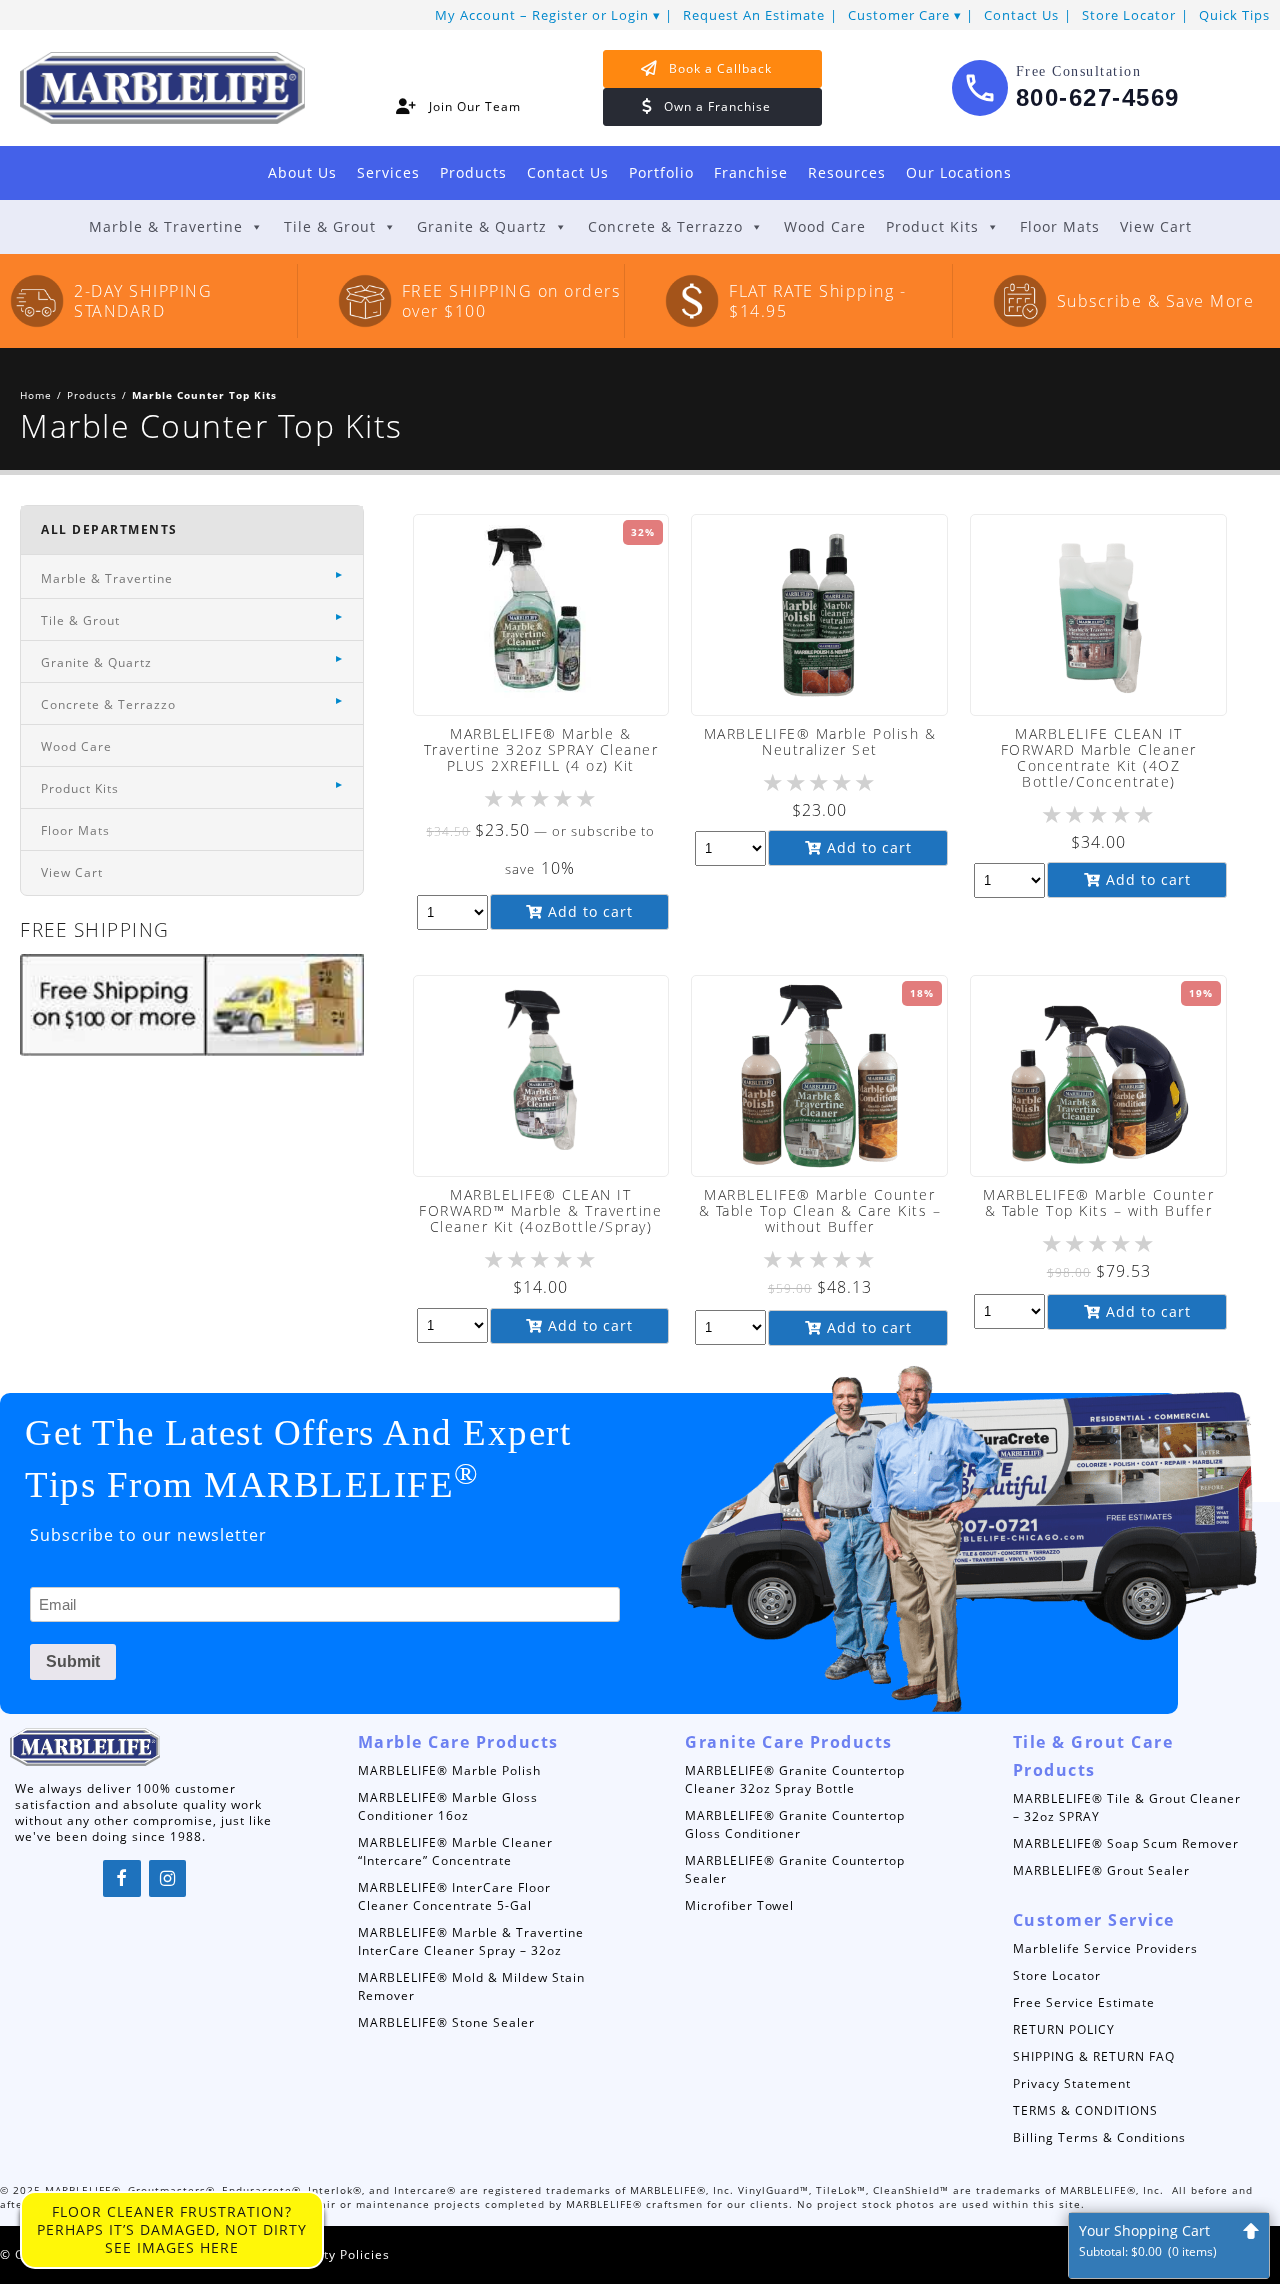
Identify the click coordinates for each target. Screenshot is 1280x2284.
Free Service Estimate (1084, 2002)
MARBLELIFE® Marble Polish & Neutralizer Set (820, 741)
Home (36, 395)
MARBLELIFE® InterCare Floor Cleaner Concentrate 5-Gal (454, 1896)
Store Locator (1129, 15)
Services (388, 172)
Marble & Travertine (166, 226)
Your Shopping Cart (1148, 2240)
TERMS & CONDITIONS (1085, 2110)
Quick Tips (1234, 15)
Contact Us (1021, 15)
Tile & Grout (330, 226)
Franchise (751, 172)
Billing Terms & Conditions (1099, 2137)
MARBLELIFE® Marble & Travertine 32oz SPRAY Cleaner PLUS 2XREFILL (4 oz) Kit (541, 749)
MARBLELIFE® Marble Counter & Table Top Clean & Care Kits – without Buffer (820, 1210)
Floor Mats (1060, 226)
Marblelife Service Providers (1105, 1948)
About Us (302, 172)
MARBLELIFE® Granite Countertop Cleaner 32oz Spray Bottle (795, 1779)
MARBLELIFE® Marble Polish (449, 1770)
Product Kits (932, 226)
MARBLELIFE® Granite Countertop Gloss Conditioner (795, 1824)
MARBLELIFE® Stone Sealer (446, 2022)
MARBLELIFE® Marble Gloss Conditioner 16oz (448, 1806)
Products (473, 172)
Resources (847, 172)
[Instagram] (168, 1879)
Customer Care (899, 15)
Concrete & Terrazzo (665, 226)
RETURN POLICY (1064, 2029)
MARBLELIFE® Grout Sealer (1101, 1870)
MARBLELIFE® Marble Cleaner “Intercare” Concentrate (455, 1851)
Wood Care (825, 226)
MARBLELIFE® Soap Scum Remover (1126, 1843)
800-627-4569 (1098, 97)
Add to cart (588, 911)
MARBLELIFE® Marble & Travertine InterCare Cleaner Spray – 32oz (471, 1941)
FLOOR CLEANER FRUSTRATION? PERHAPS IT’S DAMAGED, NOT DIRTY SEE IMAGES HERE (172, 2229)
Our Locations (959, 172)
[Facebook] (122, 1879)
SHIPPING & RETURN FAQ (1094, 2056)
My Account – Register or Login (542, 15)
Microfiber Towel (739, 1905)
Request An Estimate (754, 15)
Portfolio (661, 172)
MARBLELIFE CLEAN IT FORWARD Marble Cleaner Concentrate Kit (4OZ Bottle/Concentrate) (1099, 757)
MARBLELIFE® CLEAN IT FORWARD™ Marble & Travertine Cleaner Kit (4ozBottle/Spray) (540, 1210)
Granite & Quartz (482, 226)
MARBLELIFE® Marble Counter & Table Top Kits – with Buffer (1098, 1202)
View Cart (1156, 226)
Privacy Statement (1072, 2083)
